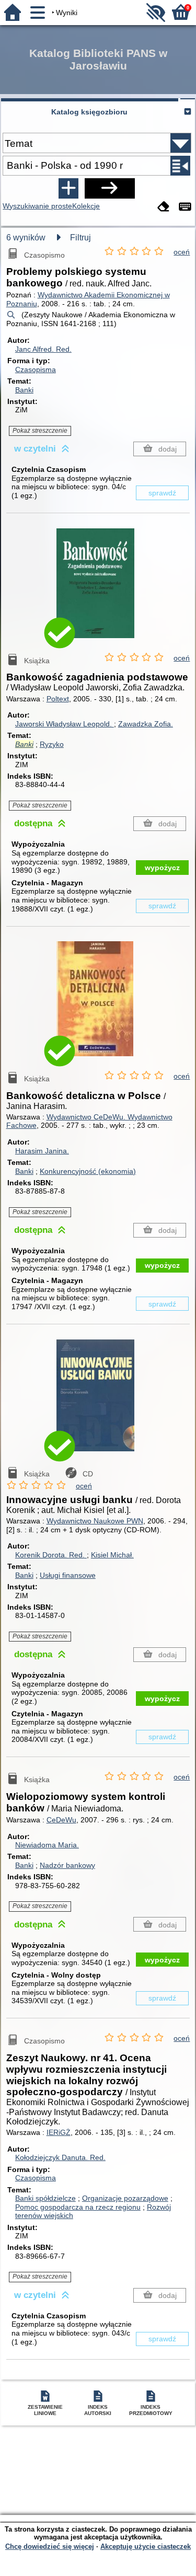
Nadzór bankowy (67, 1865)
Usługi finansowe (68, 1575)
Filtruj (80, 238)
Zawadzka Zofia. (146, 724)
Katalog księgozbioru (89, 112)
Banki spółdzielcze (45, 2198)
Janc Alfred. (43, 349)
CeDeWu (61, 1820)
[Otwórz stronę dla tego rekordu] (98, 591)
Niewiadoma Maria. (47, 1845)
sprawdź (162, 493)
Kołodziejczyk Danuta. (60, 2157)
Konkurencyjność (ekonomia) (88, 1171)
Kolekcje (86, 206)
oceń (182, 252)
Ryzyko (52, 744)
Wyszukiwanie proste (37, 206)
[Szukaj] (110, 188)
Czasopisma (36, 369)
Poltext (58, 699)
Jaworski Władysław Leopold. (65, 724)
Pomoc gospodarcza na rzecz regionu (78, 2207)
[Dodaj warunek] (68, 188)
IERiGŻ (59, 2132)
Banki (24, 390)
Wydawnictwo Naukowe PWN (95, 1521)
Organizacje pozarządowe (125, 2198)
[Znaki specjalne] (185, 207)
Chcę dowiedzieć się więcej (50, 2546)
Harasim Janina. (42, 1151)
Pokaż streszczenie (40, 431)
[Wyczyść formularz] (164, 207)
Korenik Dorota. (50, 1555)
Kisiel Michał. (112, 1555)
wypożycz (162, 868)
